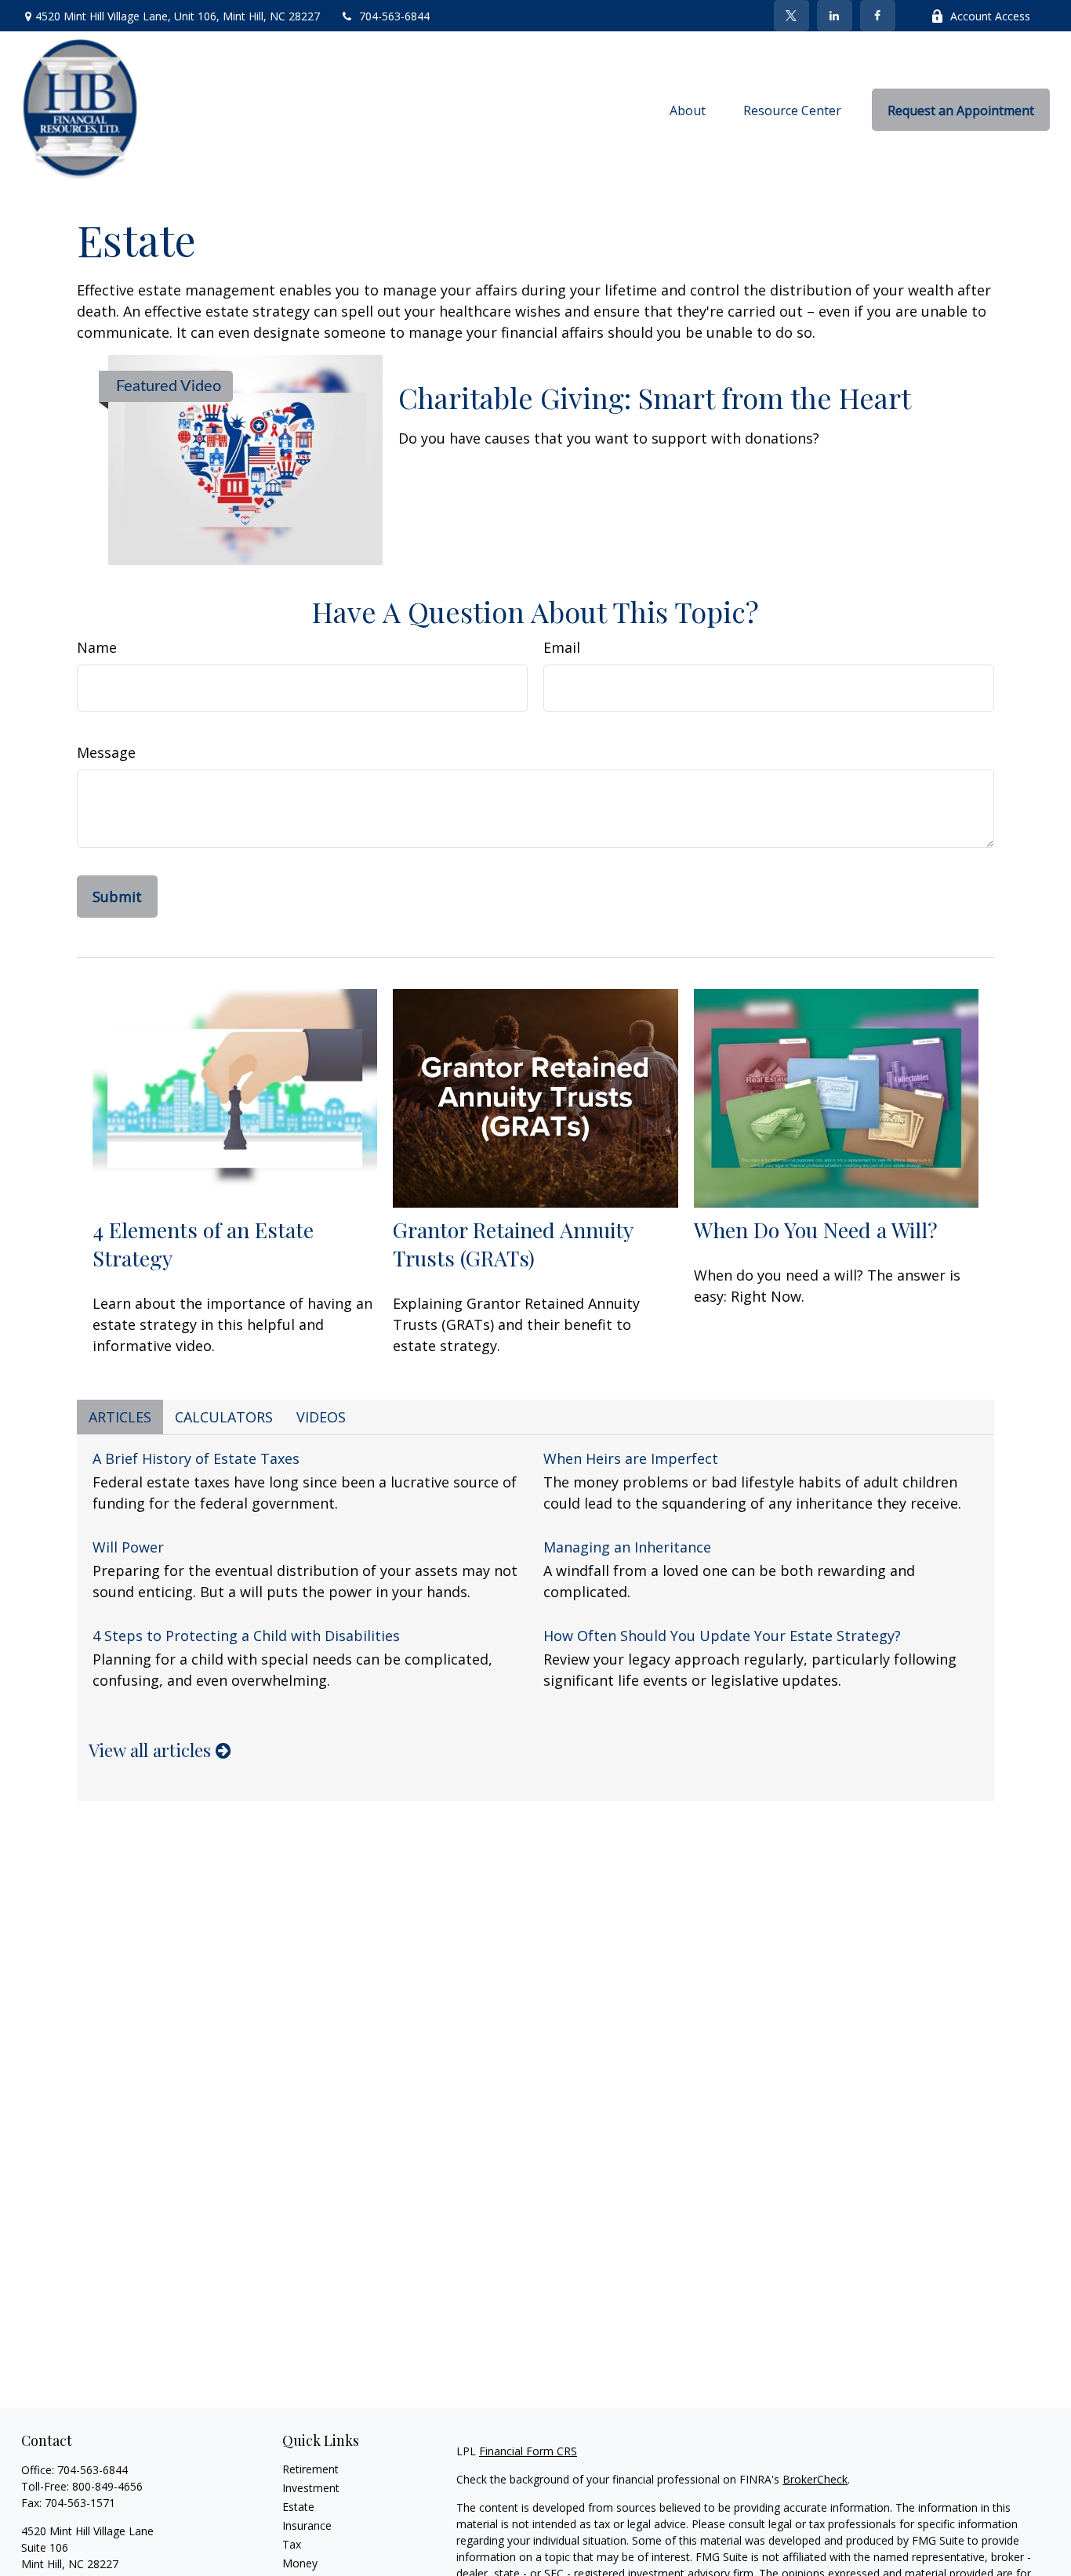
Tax (292, 2544)
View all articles (152, 1750)
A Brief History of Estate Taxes (196, 1458)
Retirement (310, 2469)
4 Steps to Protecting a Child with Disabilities (246, 1636)
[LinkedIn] (835, 16)
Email (562, 647)
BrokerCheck (815, 2479)
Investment (311, 2488)
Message (106, 752)
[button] (688, 110)
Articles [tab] (120, 1417)
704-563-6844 (394, 16)
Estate (298, 2507)
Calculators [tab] (224, 1417)
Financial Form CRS (528, 2451)
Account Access (990, 16)
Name (97, 647)
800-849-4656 (107, 2486)
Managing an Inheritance (627, 1547)
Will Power (128, 1547)
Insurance (307, 2525)
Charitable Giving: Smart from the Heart (655, 397)
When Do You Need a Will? (816, 1230)
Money (300, 2563)
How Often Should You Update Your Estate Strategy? (722, 1636)
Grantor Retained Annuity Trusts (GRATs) (513, 1244)
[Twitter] (791, 16)
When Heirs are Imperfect (631, 1458)
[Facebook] (878, 16)
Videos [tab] (321, 1417)
